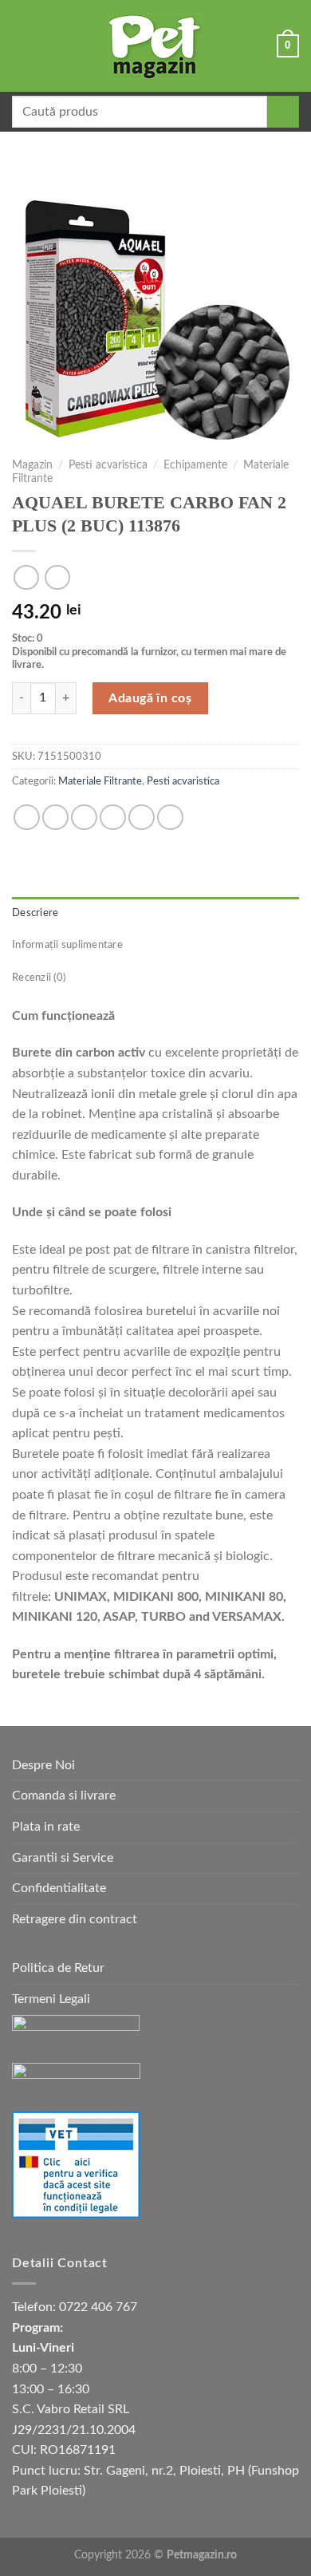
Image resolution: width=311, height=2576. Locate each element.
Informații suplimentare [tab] (67, 945)
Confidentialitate (59, 1888)
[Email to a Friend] (113, 818)
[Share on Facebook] (55, 818)
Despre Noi (43, 1765)
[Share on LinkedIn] (170, 818)
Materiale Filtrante (100, 781)
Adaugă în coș (150, 698)
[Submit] (283, 112)
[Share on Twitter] (84, 818)
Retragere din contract (75, 1919)
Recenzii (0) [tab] (39, 978)
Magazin (32, 465)
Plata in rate (46, 1827)
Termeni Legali (51, 1999)
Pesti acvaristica (108, 465)
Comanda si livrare (64, 1796)
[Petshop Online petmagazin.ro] (155, 46)
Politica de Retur (58, 1968)
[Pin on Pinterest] (142, 818)
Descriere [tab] (35, 913)
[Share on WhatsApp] (27, 818)
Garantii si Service (63, 1858)
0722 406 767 (98, 2307)
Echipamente (195, 465)
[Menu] (22, 46)
